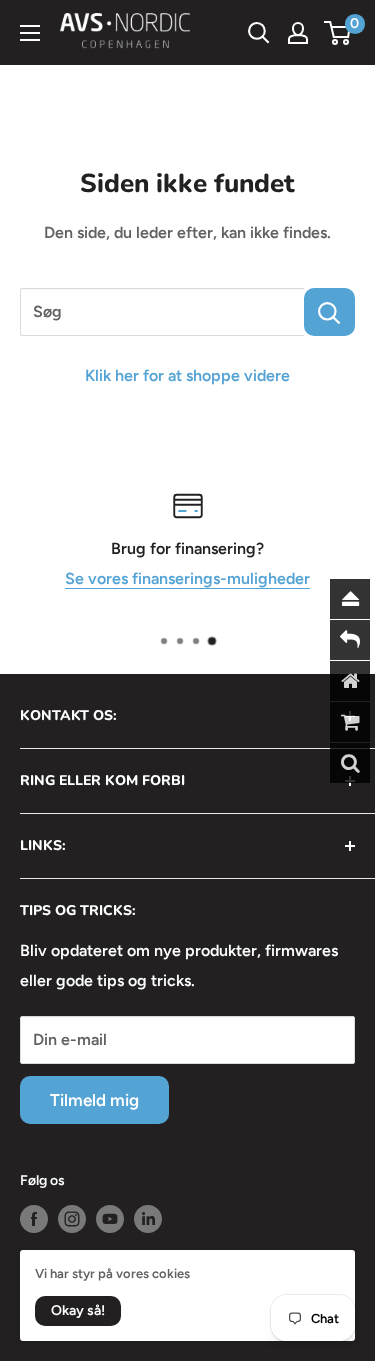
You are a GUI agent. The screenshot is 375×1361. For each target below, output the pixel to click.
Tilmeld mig (94, 1100)
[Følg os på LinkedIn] (148, 1219)
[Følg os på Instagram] (72, 1219)
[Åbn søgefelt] (259, 33)
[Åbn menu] (30, 33)
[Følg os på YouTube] (110, 1219)
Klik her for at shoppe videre (187, 375)
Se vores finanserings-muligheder (187, 577)
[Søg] (329, 312)
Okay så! (78, 1310)
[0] (338, 33)
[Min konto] (298, 33)
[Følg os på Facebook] (34, 1219)
